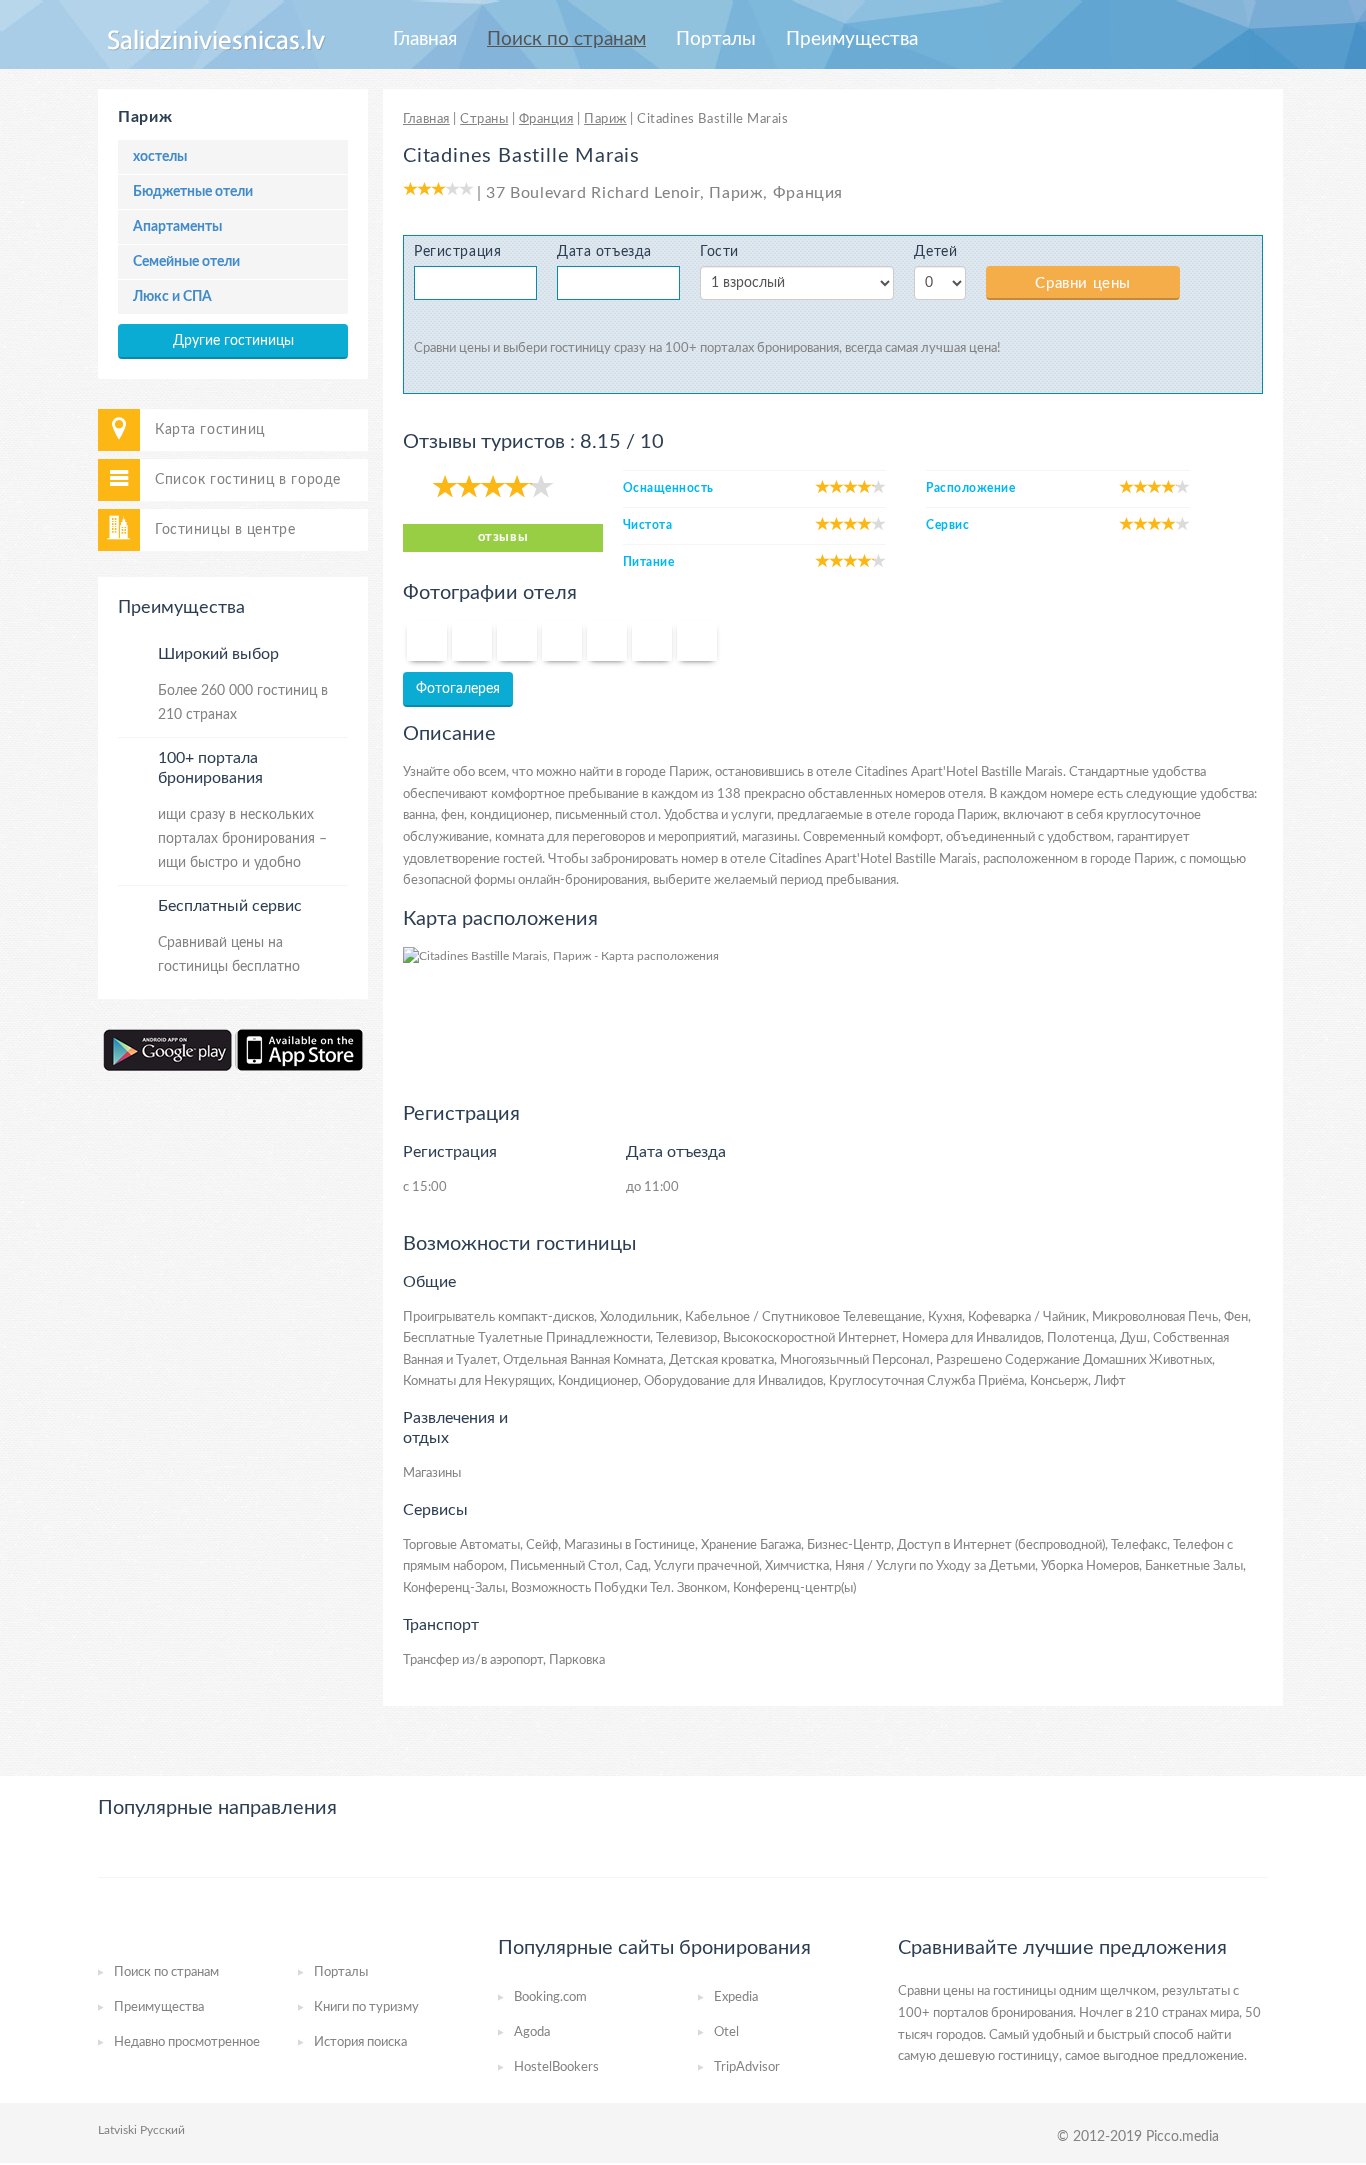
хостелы (160, 157)
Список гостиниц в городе (248, 479)
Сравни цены (1083, 283)
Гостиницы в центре (225, 529)
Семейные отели (186, 262)
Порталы (716, 39)
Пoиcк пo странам (566, 39)
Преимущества (852, 39)
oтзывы (503, 537)
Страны (484, 119)
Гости (719, 251)
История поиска (360, 2042)
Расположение (970, 488)
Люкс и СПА (172, 297)
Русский (162, 2130)
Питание (648, 562)
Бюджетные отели (193, 192)
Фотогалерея (458, 689)
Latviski (117, 2130)
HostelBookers (556, 2067)
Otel (726, 2032)
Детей (935, 251)
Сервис (947, 525)
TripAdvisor (747, 2067)
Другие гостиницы (233, 341)
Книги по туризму (366, 2007)
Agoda (532, 2032)
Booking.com (550, 1997)
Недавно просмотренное (187, 2042)
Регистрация (457, 251)
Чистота (647, 525)
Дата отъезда (604, 251)
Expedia (736, 1997)
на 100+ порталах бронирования (744, 348)
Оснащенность (668, 488)
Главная (425, 39)
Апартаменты (177, 227)
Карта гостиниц (210, 429)
